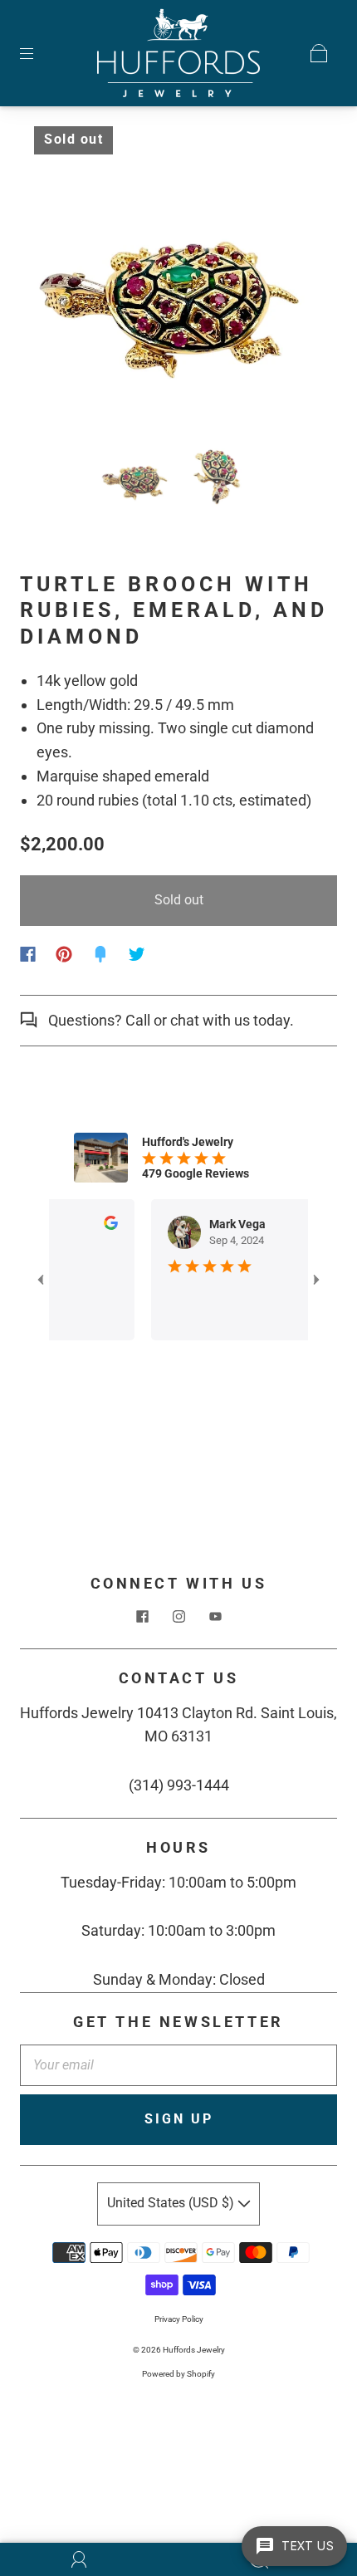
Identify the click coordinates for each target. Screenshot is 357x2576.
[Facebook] (28, 954)
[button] (60, 278)
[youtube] (215, 1617)
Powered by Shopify (178, 2374)
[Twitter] (137, 954)
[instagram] (178, 1617)
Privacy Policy (179, 2319)
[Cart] (319, 53)
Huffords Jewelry (194, 2350)
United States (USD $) (172, 2203)
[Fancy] (100, 954)
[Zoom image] (179, 278)
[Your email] (178, 2065)
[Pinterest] (64, 954)
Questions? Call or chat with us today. (169, 1020)
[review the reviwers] (95, 1226)
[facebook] (142, 1617)
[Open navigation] (38, 53)
